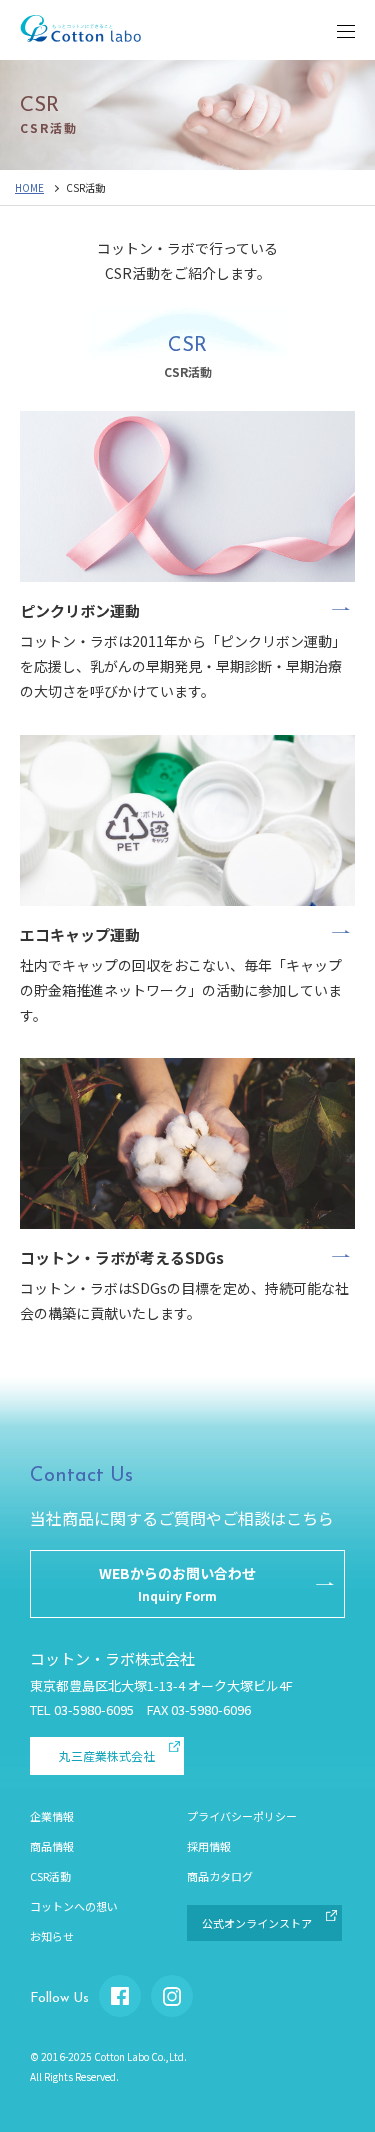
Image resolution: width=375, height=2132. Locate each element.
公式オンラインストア (257, 1923)
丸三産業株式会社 (107, 1755)
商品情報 (52, 1846)
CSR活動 (50, 1876)
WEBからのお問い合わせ (177, 1583)
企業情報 (52, 1816)
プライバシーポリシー (242, 1816)
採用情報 (209, 1846)
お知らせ (52, 1936)
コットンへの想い (74, 1906)
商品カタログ (220, 1876)
